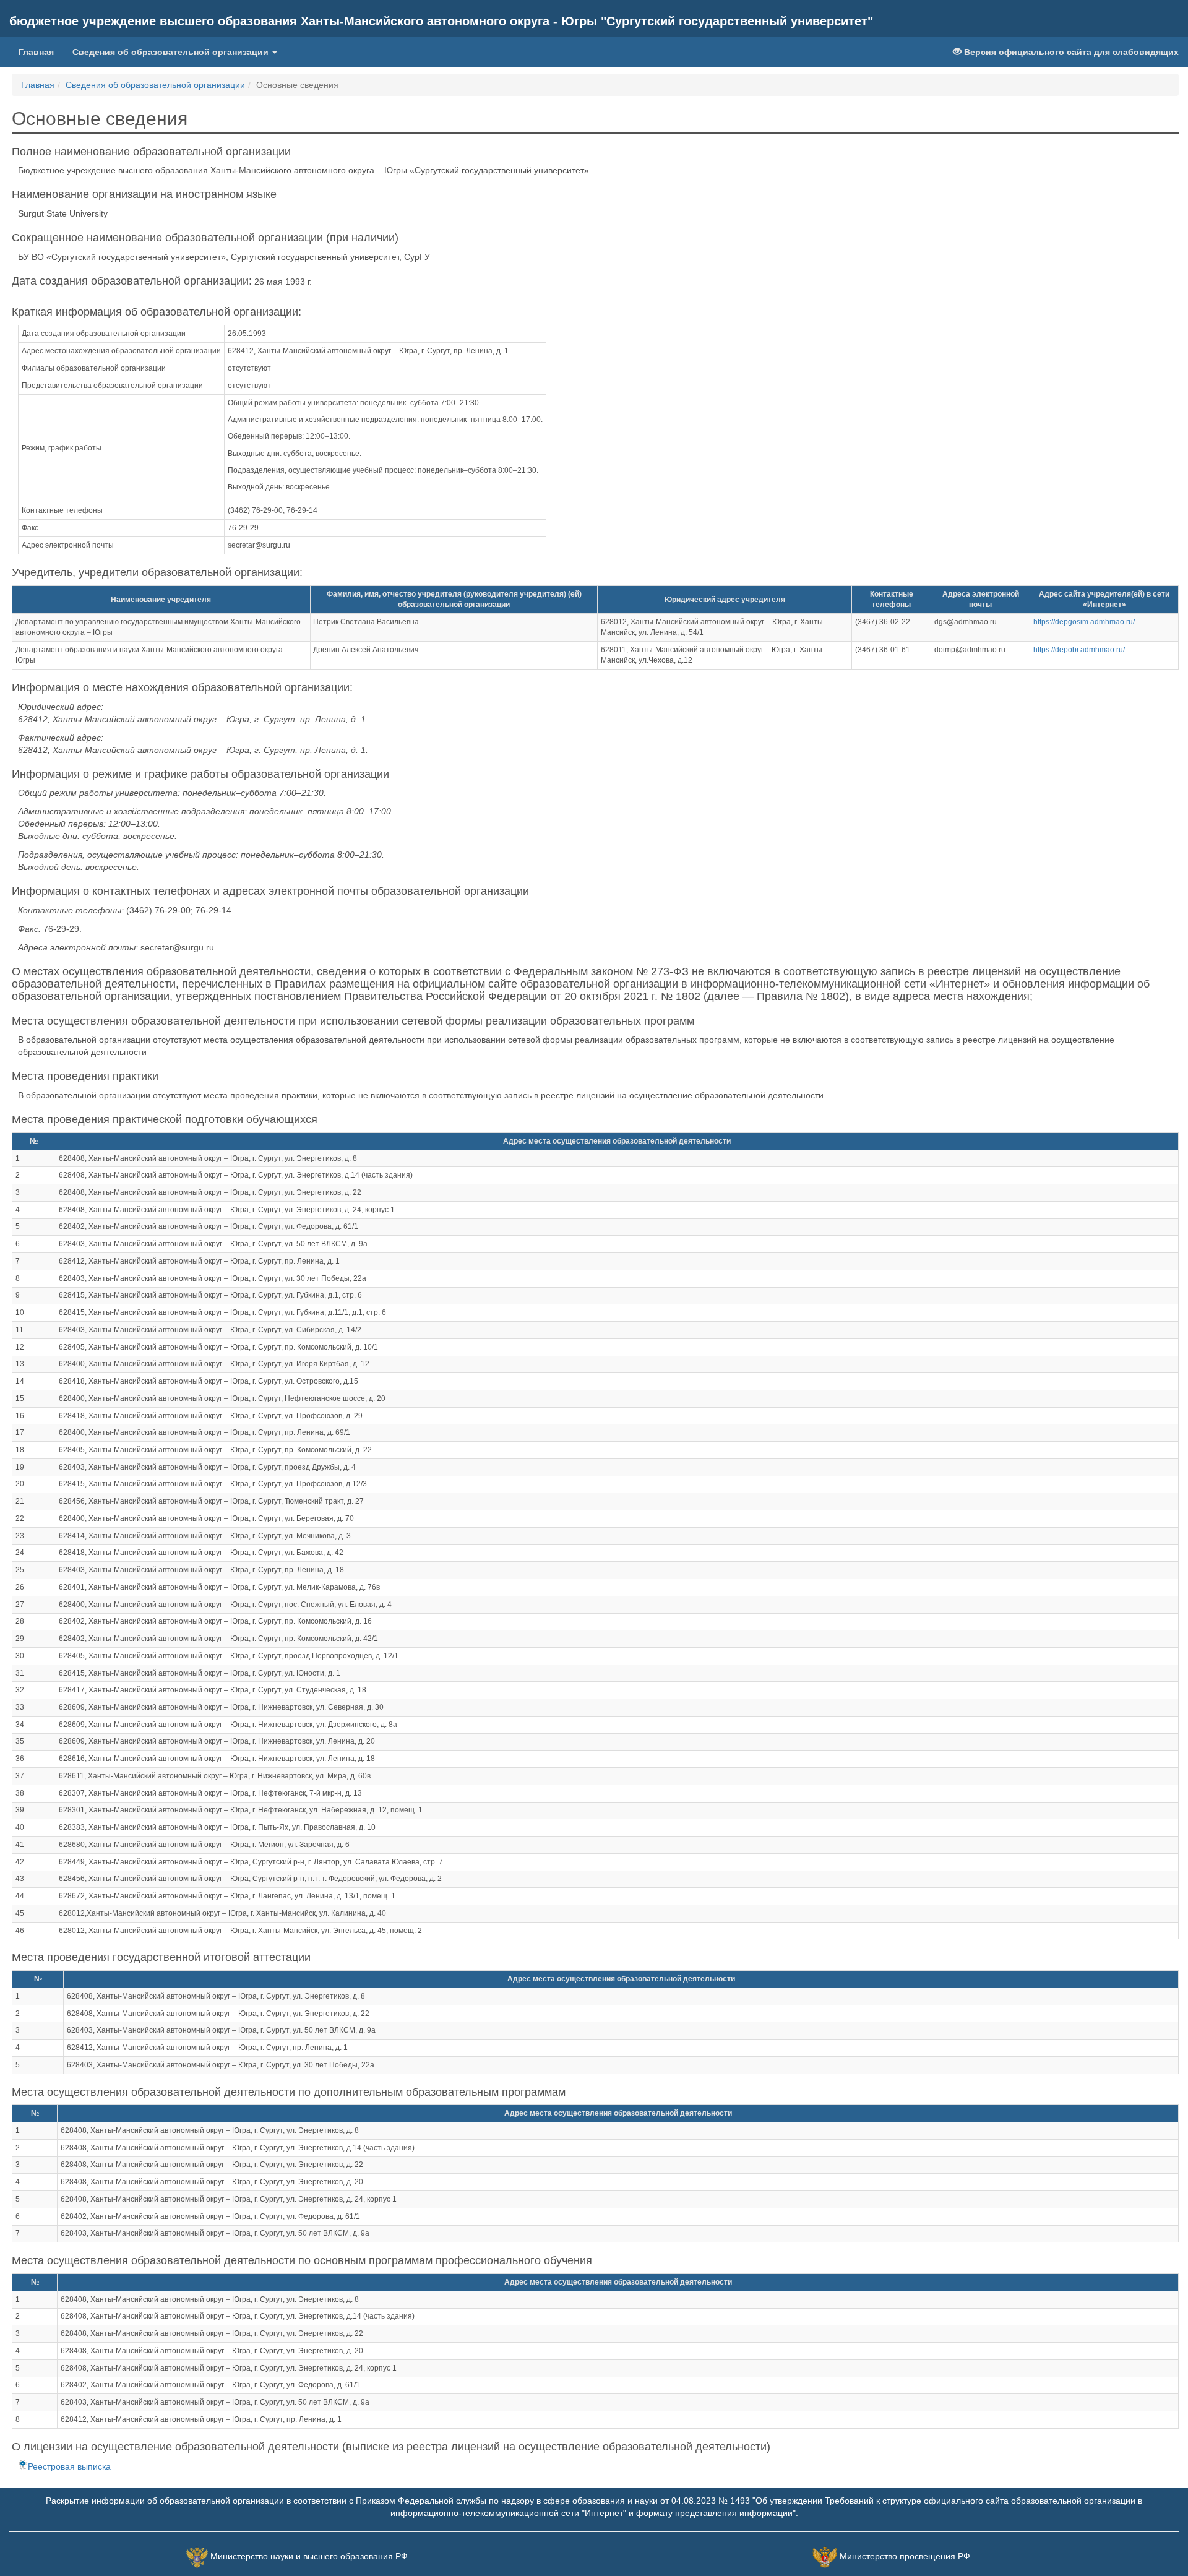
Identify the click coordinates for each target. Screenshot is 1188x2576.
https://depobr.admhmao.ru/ (1079, 650)
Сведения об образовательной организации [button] (172, 52)
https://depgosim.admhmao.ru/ (1084, 622)
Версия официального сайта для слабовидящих (1070, 52)
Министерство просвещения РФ (905, 2556)
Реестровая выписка (69, 2466)
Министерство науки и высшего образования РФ (309, 2556)
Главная (41, 52)
